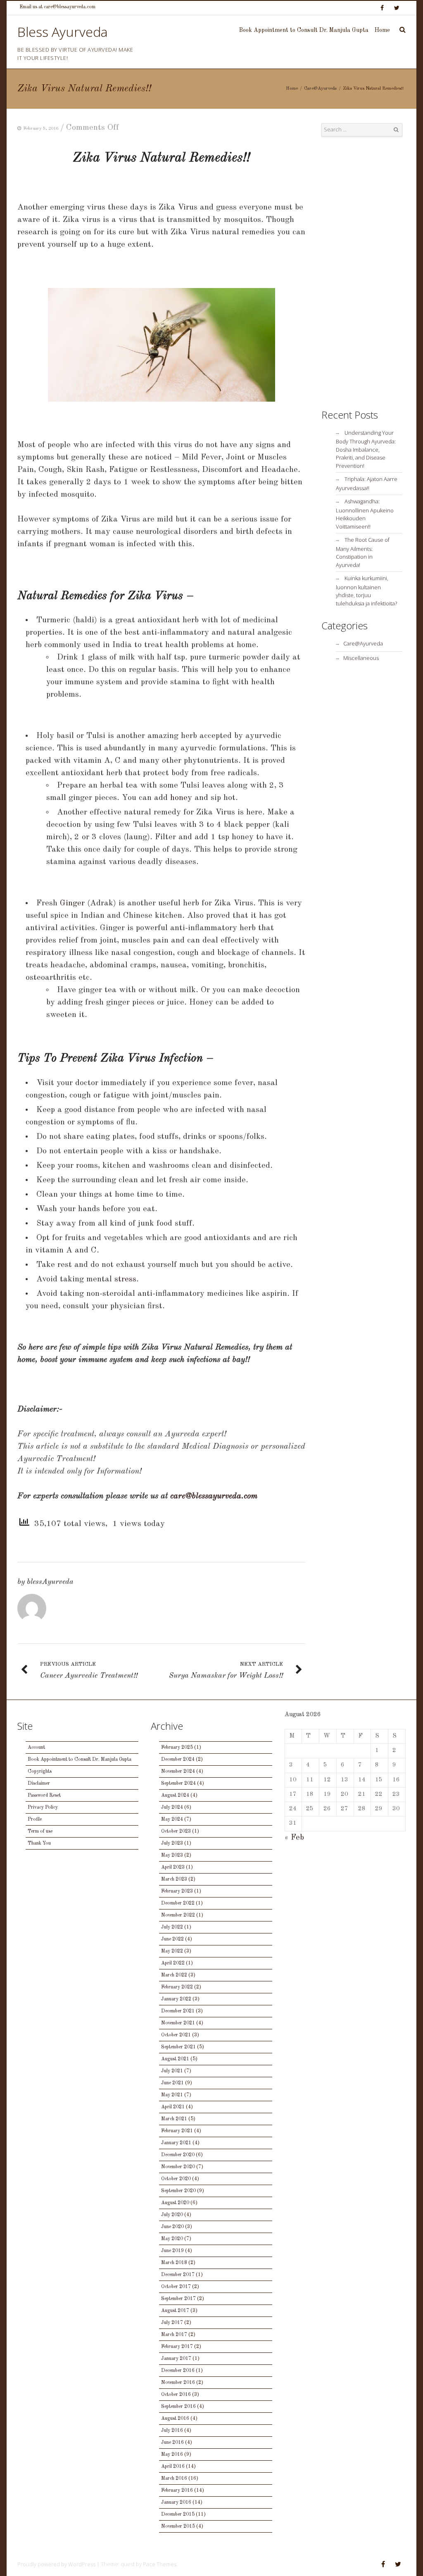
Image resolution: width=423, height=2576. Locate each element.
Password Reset (44, 1795)
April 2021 (173, 2107)
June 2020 (172, 2227)
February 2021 (177, 2131)
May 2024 (172, 1819)
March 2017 (174, 2335)
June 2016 (172, 2443)
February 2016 (177, 2490)
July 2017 (172, 2323)
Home (382, 30)
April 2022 (173, 1963)
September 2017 (178, 2299)
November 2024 (178, 1771)
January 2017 (176, 2359)
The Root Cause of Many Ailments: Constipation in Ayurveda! (363, 552)
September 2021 (178, 2047)
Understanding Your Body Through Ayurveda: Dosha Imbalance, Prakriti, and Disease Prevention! (366, 449)
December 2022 (178, 1903)
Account (36, 1747)
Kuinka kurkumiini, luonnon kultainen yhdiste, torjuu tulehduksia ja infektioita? (366, 591)
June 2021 (172, 2083)
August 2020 (175, 2203)
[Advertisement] (362, 273)
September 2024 (178, 1783)
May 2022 (172, 1951)
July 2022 (172, 1927)
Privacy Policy (43, 1807)
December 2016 (178, 2371)
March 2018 (174, 2263)
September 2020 (178, 2191)
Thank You (39, 1843)
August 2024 (175, 1795)
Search (396, 130)
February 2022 (177, 1987)
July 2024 (172, 1807)
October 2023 (176, 1831)
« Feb (294, 1838)
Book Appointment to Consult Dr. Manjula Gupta (304, 30)
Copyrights (40, 1771)
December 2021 (178, 2011)
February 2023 (177, 1891)
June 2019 (172, 2251)
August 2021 (175, 2059)
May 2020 (172, 2239)
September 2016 (178, 2407)
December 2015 (178, 2514)
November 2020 (178, 2167)
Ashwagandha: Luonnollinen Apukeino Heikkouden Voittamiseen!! (365, 514)
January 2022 (176, 1999)
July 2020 (172, 2215)
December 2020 (178, 2155)
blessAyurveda (50, 1582)
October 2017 (176, 2287)
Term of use (40, 1831)
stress (125, 1279)
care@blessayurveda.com (214, 1496)
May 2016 (172, 2455)
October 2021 (176, 2035)
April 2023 (173, 1867)
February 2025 (177, 1747)
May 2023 (172, 1855)
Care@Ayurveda (320, 89)
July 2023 (172, 1843)
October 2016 (176, 2395)
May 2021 (172, 2095)
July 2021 (172, 2071)
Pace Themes (160, 2564)
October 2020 (176, 2179)
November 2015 (178, 2526)
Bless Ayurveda (63, 32)
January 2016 (176, 2502)
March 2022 (174, 1975)
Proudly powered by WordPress (56, 2564)
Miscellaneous (361, 658)
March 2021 (174, 2119)
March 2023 (174, 1879)
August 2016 (175, 2419)
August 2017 (175, 2311)
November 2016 (178, 2383)
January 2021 (176, 2143)
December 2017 (178, 2275)
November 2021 (178, 2023)
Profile (35, 1819)
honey (182, 798)
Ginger (74, 903)
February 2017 (177, 2347)
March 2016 (174, 2478)
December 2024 (178, 1759)
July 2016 (172, 2431)
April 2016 (173, 2466)
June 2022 (172, 1939)
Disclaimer (39, 1783)
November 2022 (178, 1915)
